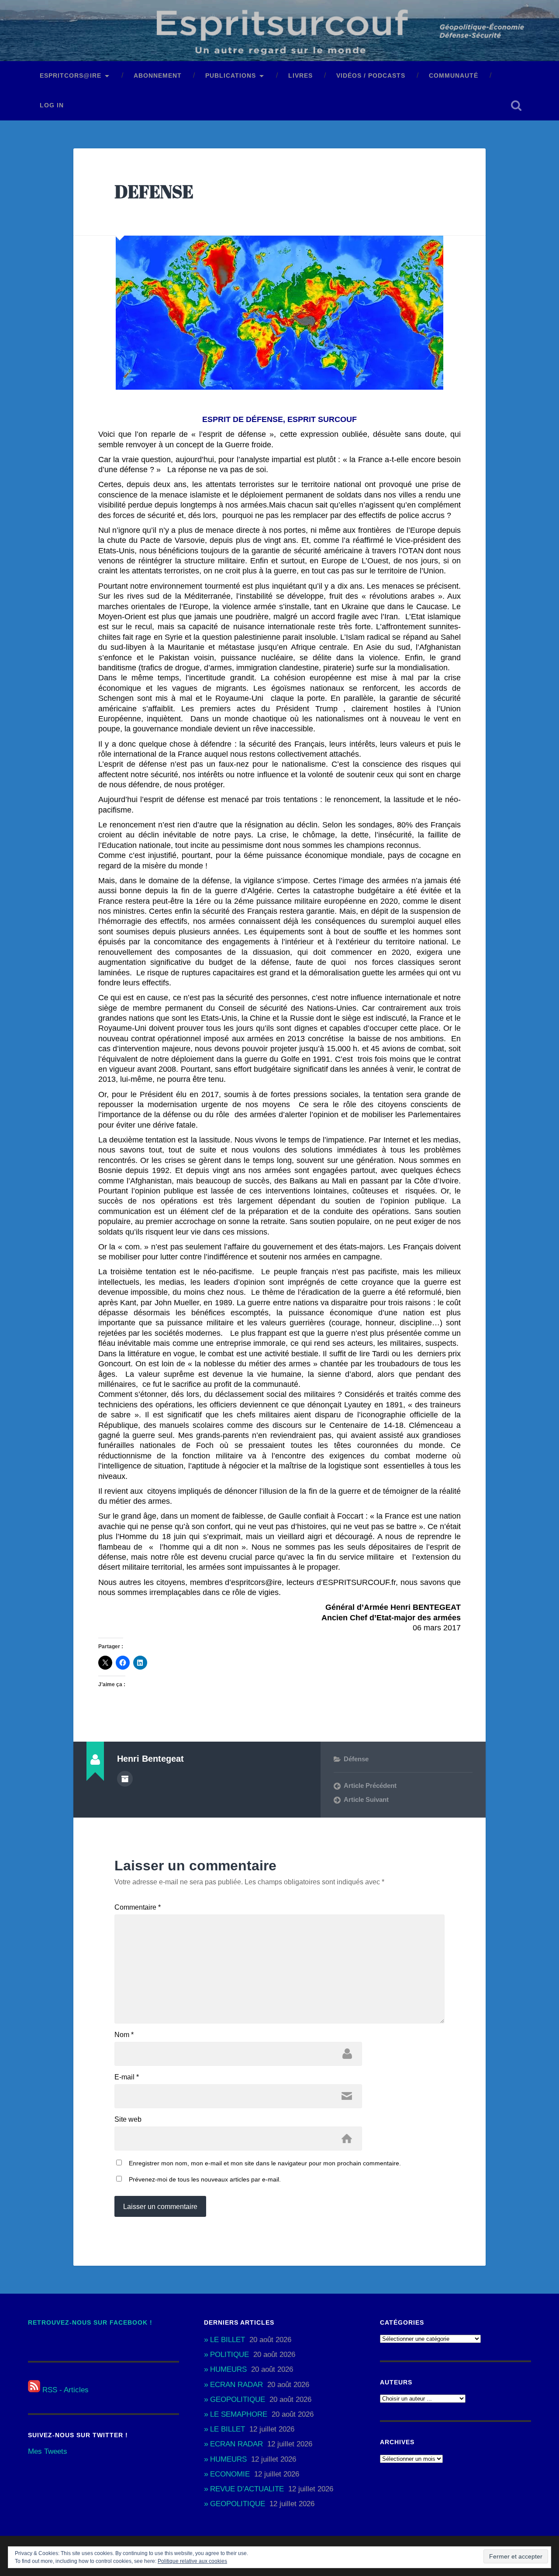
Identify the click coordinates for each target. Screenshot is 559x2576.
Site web (128, 2120)
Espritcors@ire (71, 76)
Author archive (125, 1779)
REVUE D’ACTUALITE (247, 2489)
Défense (356, 1759)
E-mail (127, 2077)
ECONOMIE (230, 2474)
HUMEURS (228, 2369)
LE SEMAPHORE (239, 2414)
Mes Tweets (48, 2451)
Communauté (454, 76)
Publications (231, 76)
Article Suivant (366, 1799)
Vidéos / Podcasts (371, 76)
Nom (124, 2035)
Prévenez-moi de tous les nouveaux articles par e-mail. (205, 2179)
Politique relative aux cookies (192, 2561)
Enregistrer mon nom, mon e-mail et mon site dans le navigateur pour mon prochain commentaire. (265, 2163)
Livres (300, 76)
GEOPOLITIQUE (238, 2399)
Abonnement (158, 76)
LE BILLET (228, 2340)
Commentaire (138, 1907)
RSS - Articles (64, 2390)
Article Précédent (370, 1785)
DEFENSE (154, 191)
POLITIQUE (229, 2355)
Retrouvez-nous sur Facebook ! (90, 2323)
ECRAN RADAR (236, 2385)
